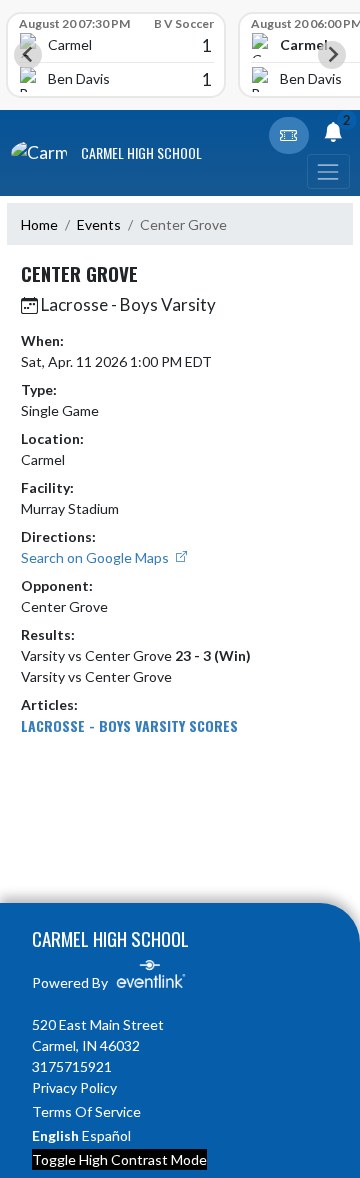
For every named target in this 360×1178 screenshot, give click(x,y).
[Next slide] (332, 55)
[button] (289, 136)
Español (106, 1135)
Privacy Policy (74, 1087)
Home (39, 224)
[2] (333, 134)
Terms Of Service (86, 1111)
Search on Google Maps (96, 557)
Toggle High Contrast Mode (119, 1159)
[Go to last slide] (28, 55)
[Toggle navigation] (328, 171)
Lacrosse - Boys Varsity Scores (129, 725)
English (55, 1135)
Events (99, 224)
